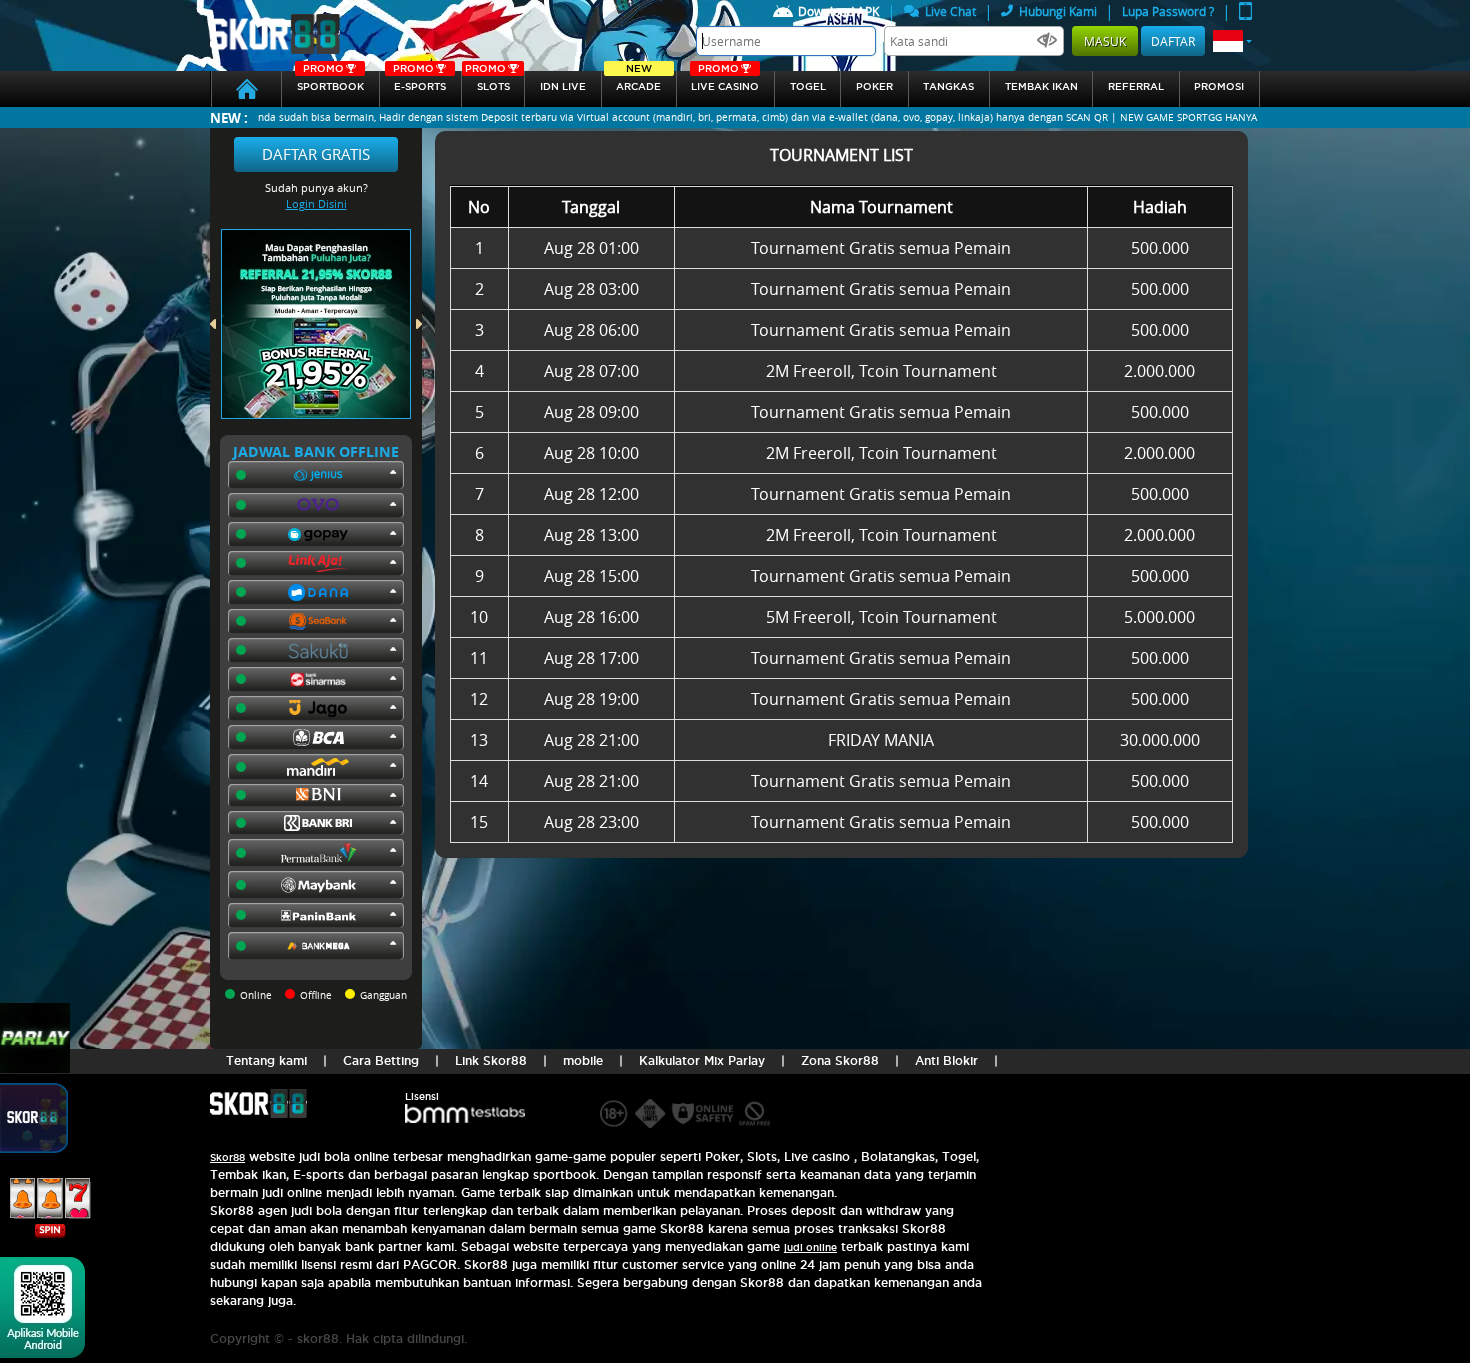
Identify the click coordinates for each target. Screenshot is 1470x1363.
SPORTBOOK (330, 81)
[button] (1232, 41)
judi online (810, 1247)
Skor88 (227, 1157)
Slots (487, 81)
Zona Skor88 (840, 1060)
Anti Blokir (946, 1060)
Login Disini (316, 203)
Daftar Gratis (316, 154)
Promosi (1219, 86)
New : (229, 117)
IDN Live (563, 86)
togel (808, 86)
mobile (583, 1060)
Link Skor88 (491, 1060)
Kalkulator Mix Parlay (702, 1060)
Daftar (1173, 41)
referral (1136, 86)
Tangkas (948, 86)
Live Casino (725, 81)
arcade (638, 81)
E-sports (420, 81)
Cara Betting (381, 1060)
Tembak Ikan (1041, 86)
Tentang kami (266, 1060)
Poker (874, 86)
